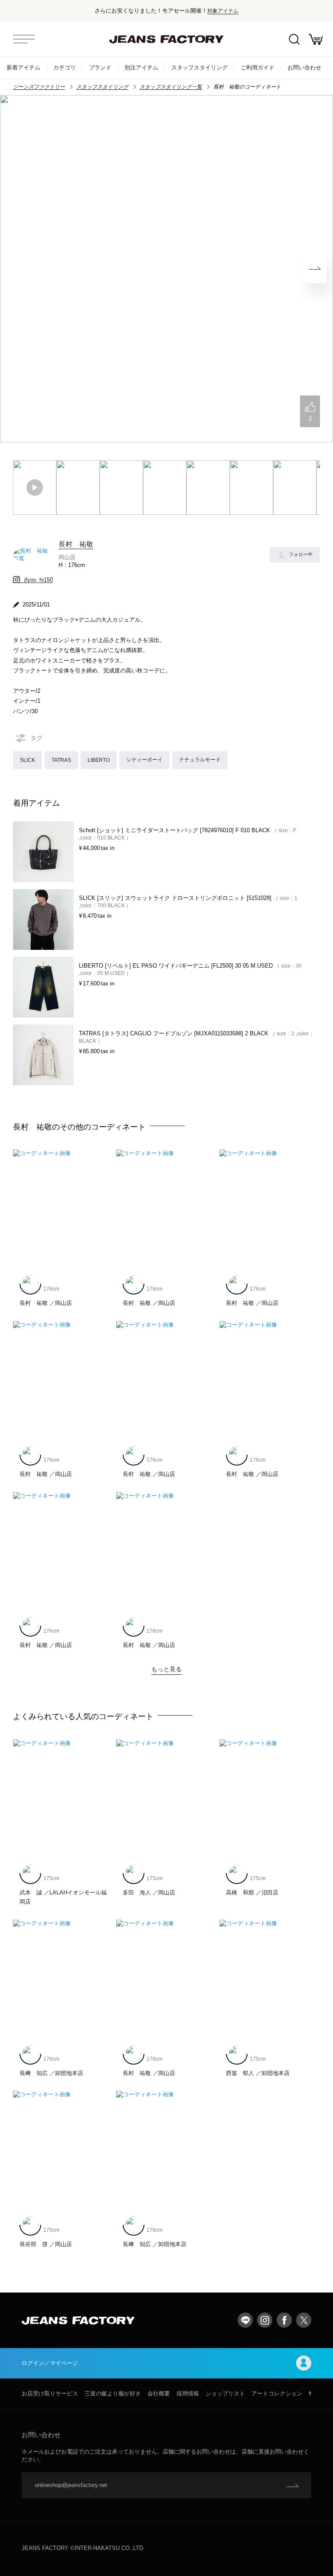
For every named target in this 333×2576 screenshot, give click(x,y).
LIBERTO (99, 760)
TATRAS (61, 760)
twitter (304, 2320)
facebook (284, 2320)
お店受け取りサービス (50, 2393)
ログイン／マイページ (50, 2363)
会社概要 (159, 2393)
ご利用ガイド (258, 68)
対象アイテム (223, 11)
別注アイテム (141, 68)
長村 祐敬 (76, 544)
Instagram (265, 2320)
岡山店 (67, 557)
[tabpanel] (166, 269)
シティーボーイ (144, 759)
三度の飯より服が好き (113, 2393)
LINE (245, 2320)
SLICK (28, 760)
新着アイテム (23, 68)
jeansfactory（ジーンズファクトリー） (166, 39)
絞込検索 (294, 39)
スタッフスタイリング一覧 (171, 87)
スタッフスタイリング (199, 68)
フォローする (301, 554)
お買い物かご (316, 39)
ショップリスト (225, 2393)
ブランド (100, 68)
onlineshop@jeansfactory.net (71, 2485)
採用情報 (188, 2393)
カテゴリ (65, 68)
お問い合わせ (304, 68)
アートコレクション (277, 2393)
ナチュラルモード (200, 759)
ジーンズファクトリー (39, 87)
